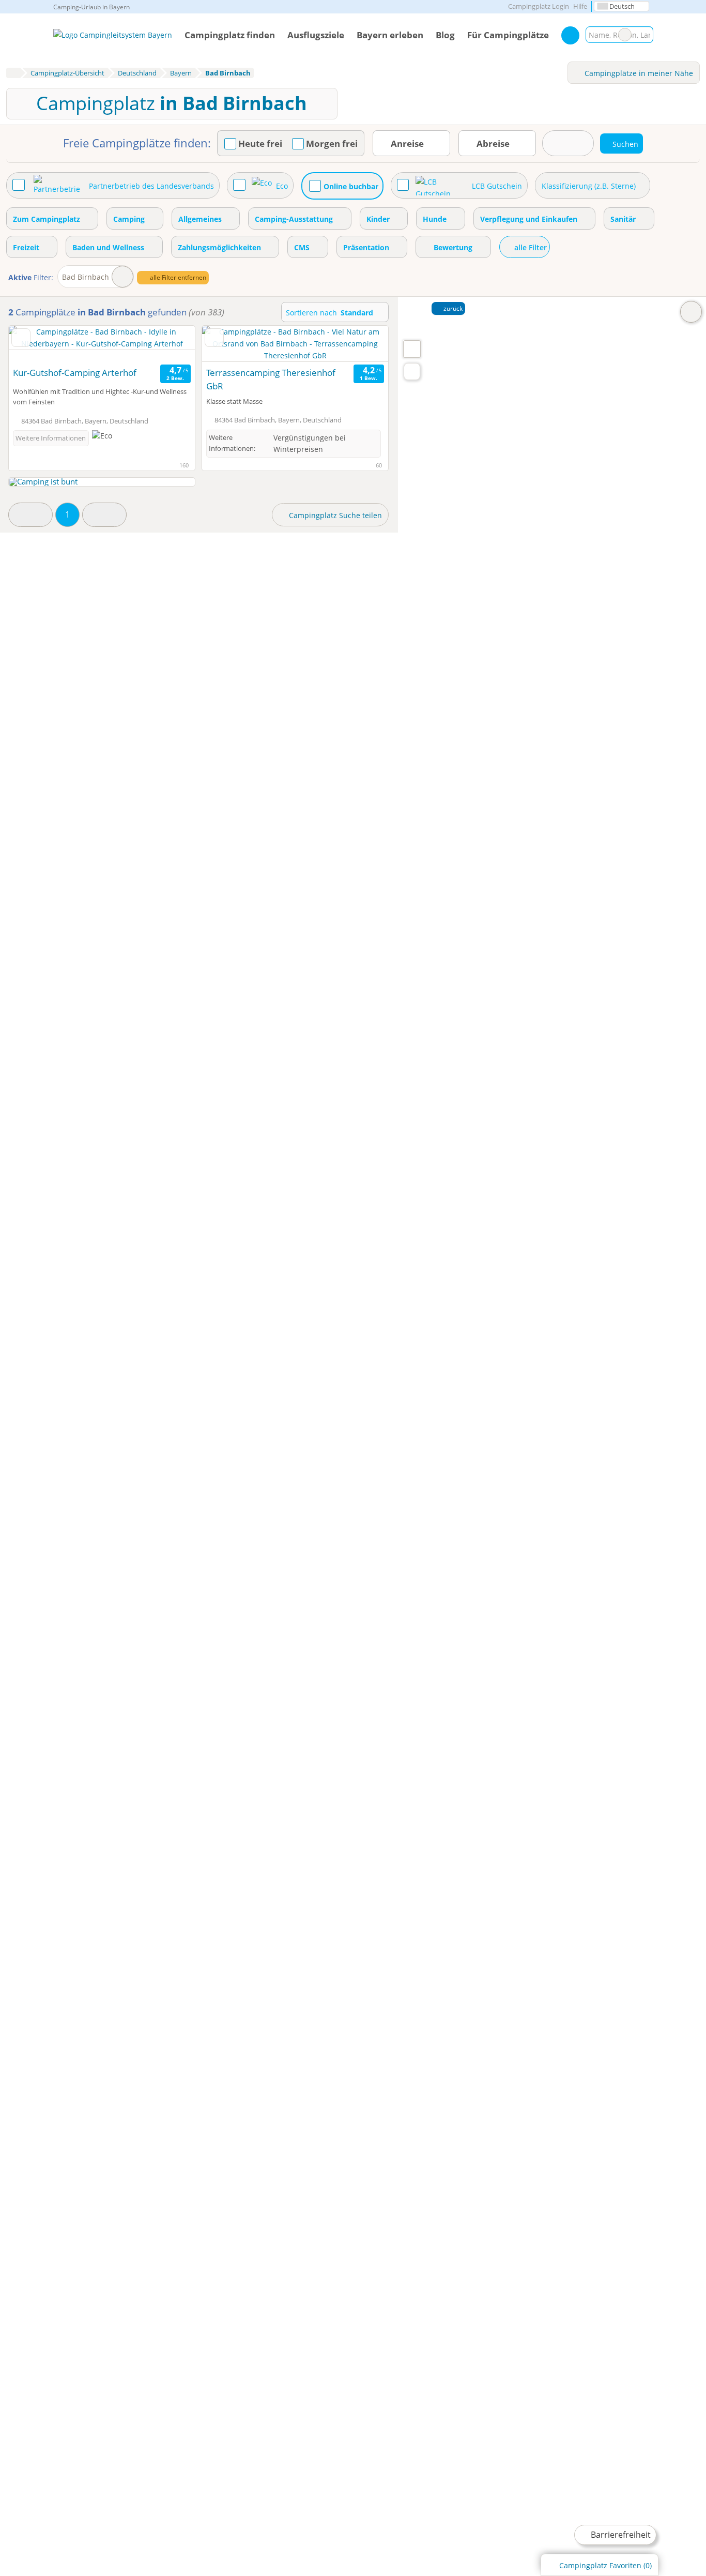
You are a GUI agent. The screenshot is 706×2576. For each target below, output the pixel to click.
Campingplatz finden (230, 35)
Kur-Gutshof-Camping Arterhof (75, 373)
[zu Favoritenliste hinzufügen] (21, 338)
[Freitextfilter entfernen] (625, 35)
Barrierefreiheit (620, 2535)
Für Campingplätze (508, 35)
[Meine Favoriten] (570, 35)
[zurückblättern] (35, 344)
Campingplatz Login (538, 6)
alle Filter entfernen (177, 277)
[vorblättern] (169, 344)
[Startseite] (13, 73)
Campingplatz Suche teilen (334, 515)
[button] (30, 515)
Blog (445, 35)
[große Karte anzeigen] (411, 348)
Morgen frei (332, 144)
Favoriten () (605, 2565)
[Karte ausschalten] (691, 312)
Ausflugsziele (316, 35)
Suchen (645, 35)
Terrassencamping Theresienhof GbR (271, 379)
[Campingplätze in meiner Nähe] (412, 372)
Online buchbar (351, 186)
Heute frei (260, 144)
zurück (452, 308)
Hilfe (580, 6)
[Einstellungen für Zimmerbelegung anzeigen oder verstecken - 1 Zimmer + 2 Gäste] (568, 143)
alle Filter (529, 247)
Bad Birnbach (86, 277)
